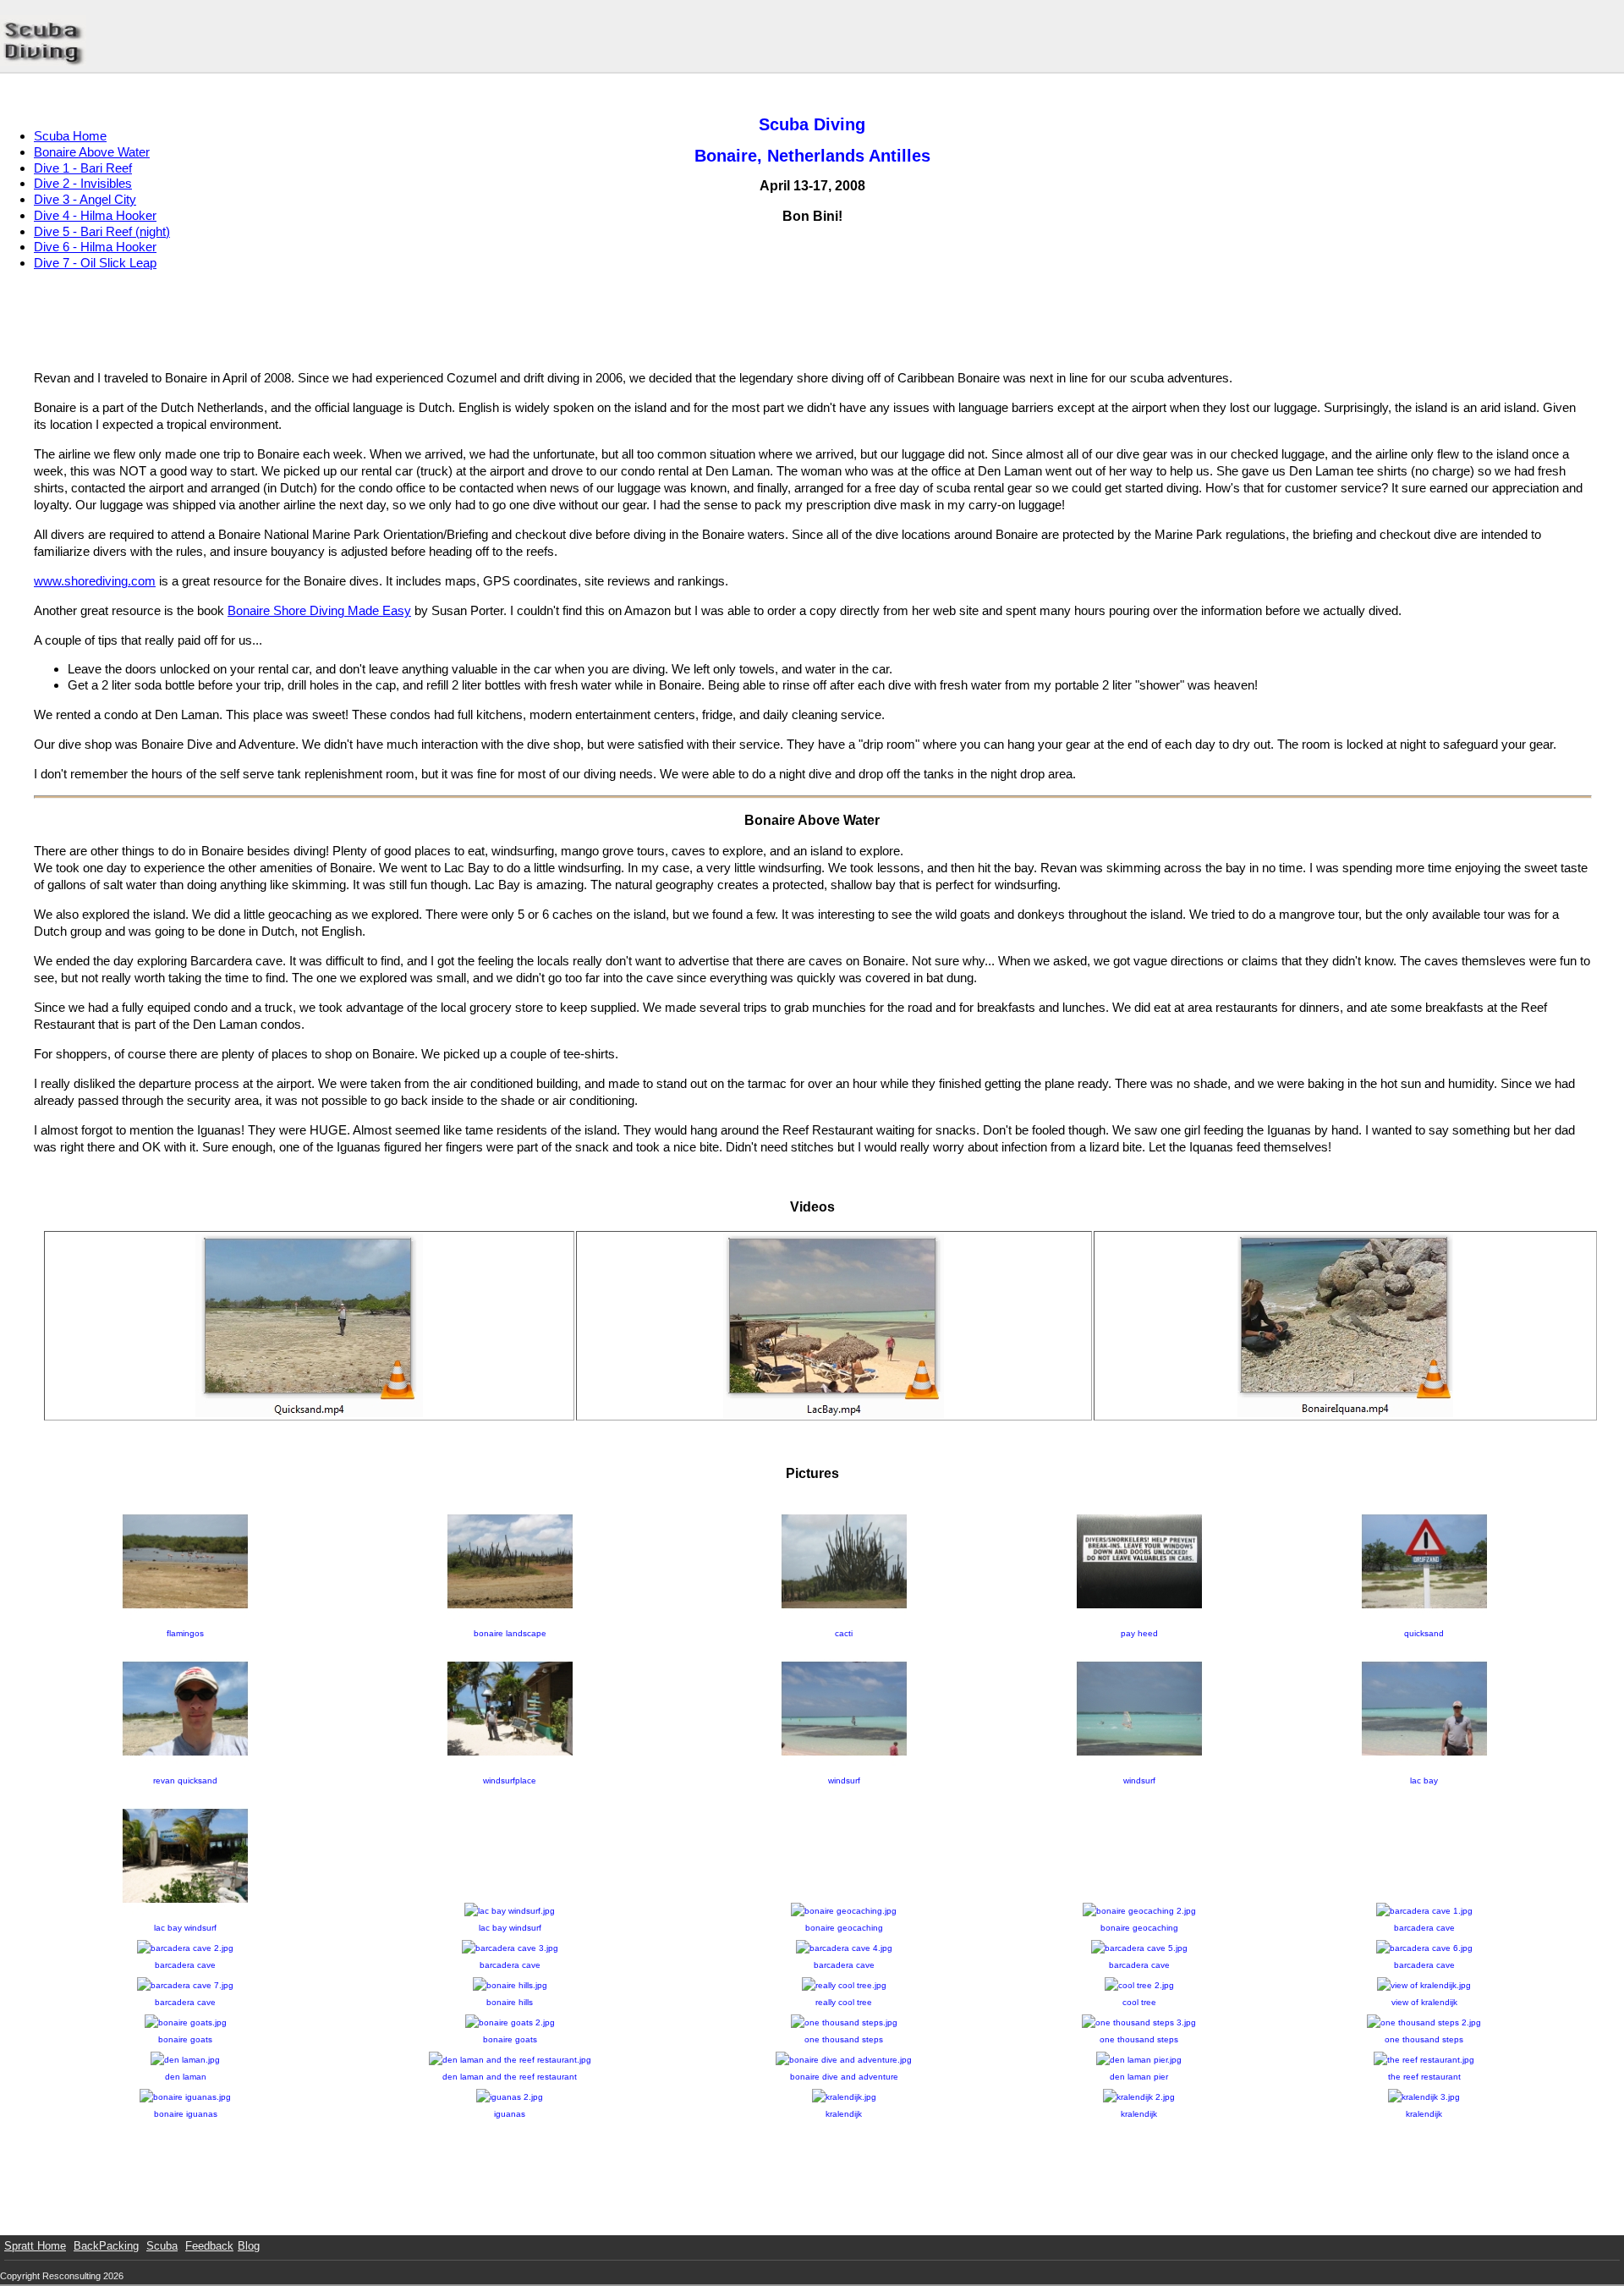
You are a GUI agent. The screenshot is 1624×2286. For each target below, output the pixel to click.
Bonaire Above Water (92, 152)
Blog (249, 2246)
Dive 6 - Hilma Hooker (95, 247)
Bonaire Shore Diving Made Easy (319, 610)
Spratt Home (35, 2246)
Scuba (162, 2246)
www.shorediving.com (95, 581)
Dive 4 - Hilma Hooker (95, 215)
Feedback (209, 2246)
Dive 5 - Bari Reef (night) (102, 231)
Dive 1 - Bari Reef (83, 168)
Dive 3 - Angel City (85, 199)
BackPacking (106, 2246)
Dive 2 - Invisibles (83, 183)
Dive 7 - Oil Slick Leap (95, 263)
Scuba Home (70, 136)
